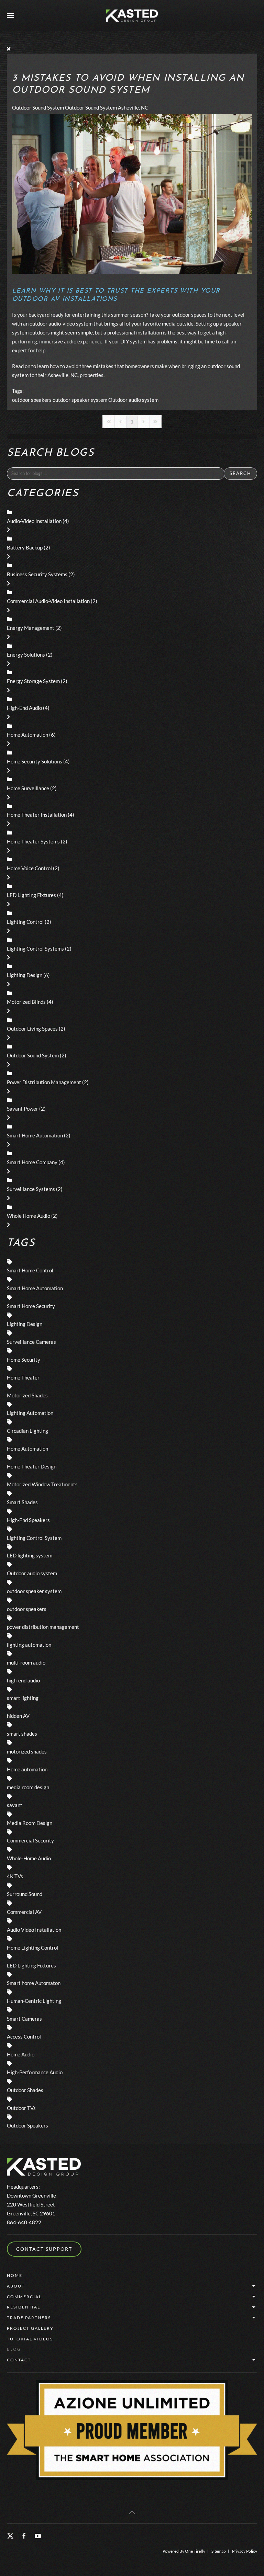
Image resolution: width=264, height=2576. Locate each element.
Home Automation (27, 735)
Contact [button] (19, 2360)
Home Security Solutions (35, 761)
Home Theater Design (32, 1466)
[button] (10, 15)
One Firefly (195, 2551)
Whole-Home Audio (29, 1858)
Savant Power (23, 1109)
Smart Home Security (31, 1306)
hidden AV (18, 1716)
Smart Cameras (24, 2019)
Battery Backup (25, 547)
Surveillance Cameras (31, 1342)
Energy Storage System (33, 681)
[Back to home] (132, 15)
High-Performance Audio (35, 2072)
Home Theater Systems (33, 841)
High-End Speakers (28, 1520)
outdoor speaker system (80, 400)
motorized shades (27, 1751)
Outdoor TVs (21, 2108)
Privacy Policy (245, 2551)
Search (240, 473)
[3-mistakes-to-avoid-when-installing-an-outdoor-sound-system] (132, 193)
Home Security (24, 1360)
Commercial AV (24, 1912)
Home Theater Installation (37, 815)
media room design (28, 1787)
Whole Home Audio (29, 1216)
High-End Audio (24, 708)
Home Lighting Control (32, 1948)
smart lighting (23, 1698)
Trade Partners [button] (29, 2318)
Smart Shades (22, 1502)
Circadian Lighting (27, 1431)
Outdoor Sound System (38, 107)
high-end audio (23, 1680)
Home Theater (23, 1377)
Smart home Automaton (34, 1983)
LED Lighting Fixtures (31, 895)
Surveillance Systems (31, 1189)
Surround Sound (25, 1894)
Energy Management (31, 628)
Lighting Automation (30, 1413)
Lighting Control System (34, 1538)
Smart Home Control (30, 1270)
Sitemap (219, 2551)
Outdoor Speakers (27, 2125)
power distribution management (43, 1627)
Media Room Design (30, 1823)
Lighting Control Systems (35, 949)
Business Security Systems (37, 574)
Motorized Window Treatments (42, 1484)
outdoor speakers (32, 400)
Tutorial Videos (30, 2339)
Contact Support (44, 2249)
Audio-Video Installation (34, 521)
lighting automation (29, 1645)
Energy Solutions (26, 655)
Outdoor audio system (133, 400)
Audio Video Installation (34, 1930)
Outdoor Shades (25, 2090)
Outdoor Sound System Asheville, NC (107, 107)
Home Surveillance (28, 788)
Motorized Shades (27, 1395)
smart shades (22, 1734)
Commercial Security (30, 1840)
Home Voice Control (29, 868)
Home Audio (21, 2054)
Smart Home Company (32, 1162)
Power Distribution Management (44, 1082)
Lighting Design (25, 975)
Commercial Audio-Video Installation (48, 601)
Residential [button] (24, 2307)
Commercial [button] (24, 2297)
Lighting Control (25, 922)
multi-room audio (26, 1663)
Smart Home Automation (35, 1135)
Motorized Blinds (26, 1002)
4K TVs (15, 1876)
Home (15, 2275)
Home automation (27, 1769)
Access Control (24, 2036)
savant (15, 1805)
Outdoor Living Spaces (32, 1029)
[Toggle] (8, 530)
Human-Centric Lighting (34, 2001)
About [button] (16, 2286)
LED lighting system (30, 1555)
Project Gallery (30, 2328)
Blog (14, 2349)
